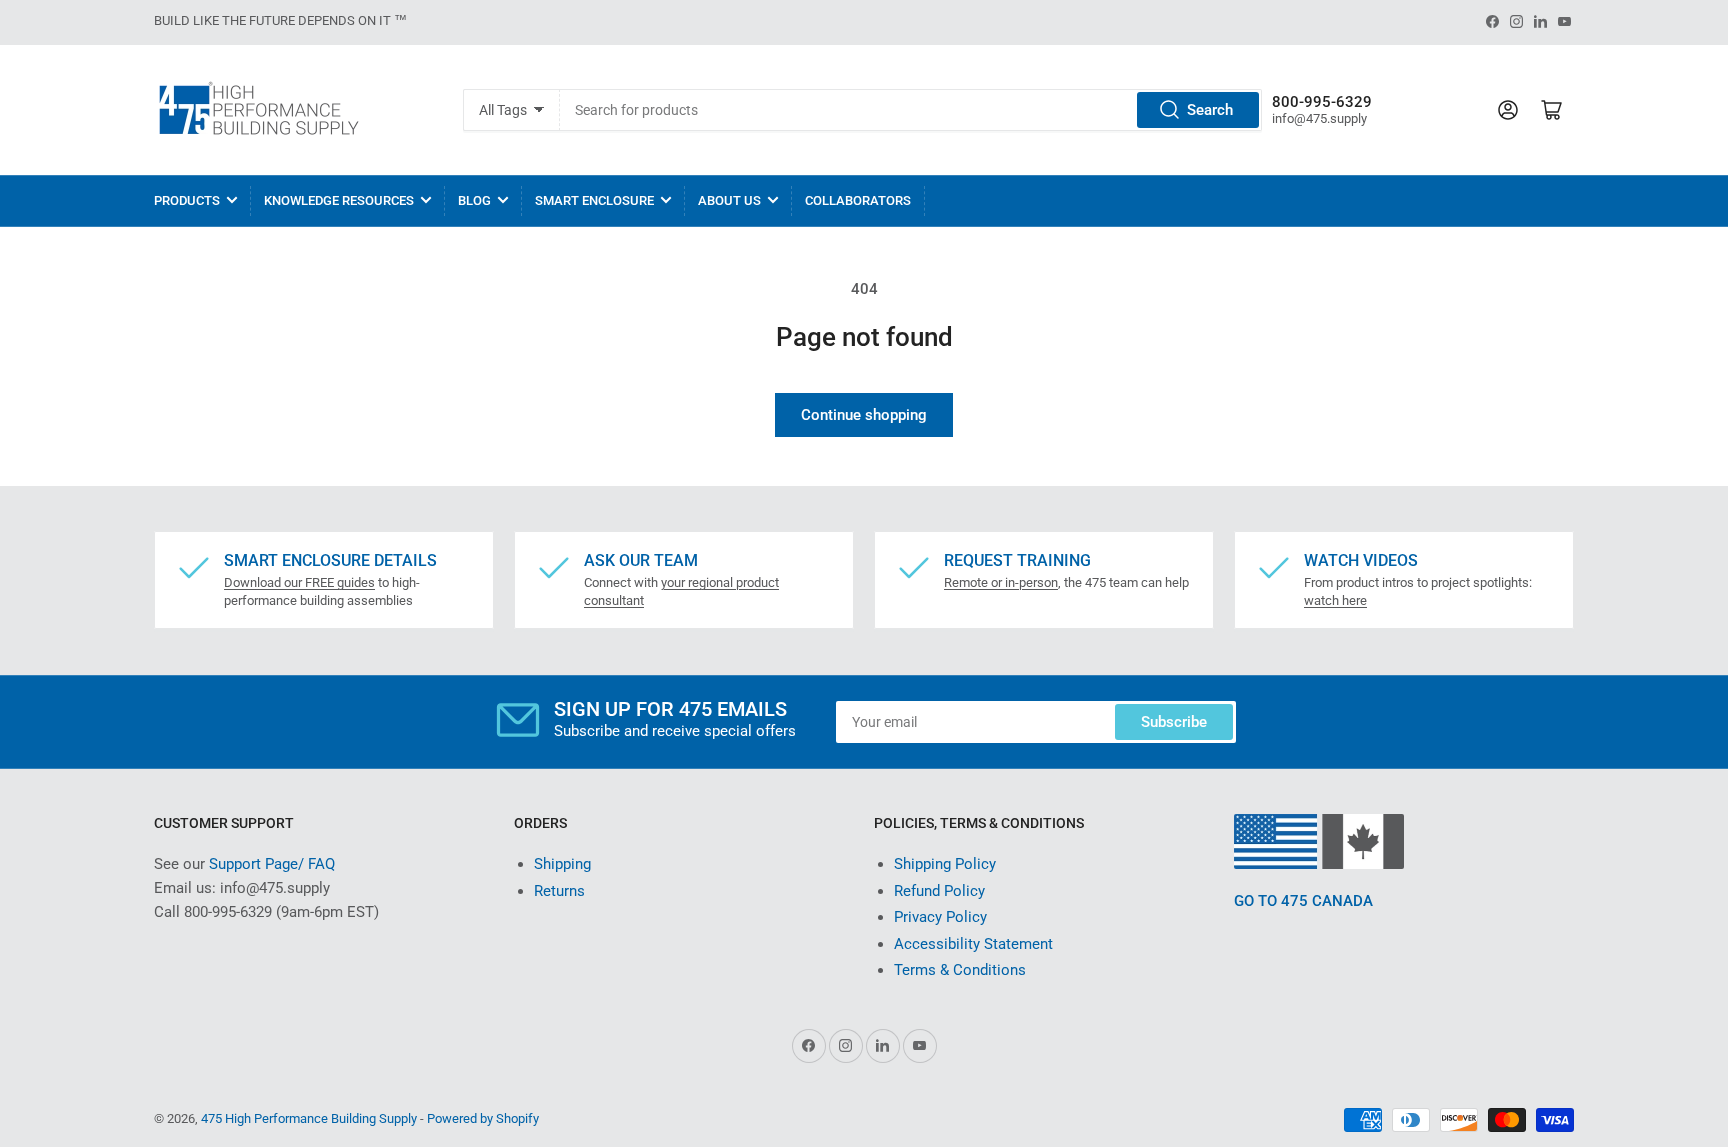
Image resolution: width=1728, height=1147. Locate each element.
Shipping (562, 864)
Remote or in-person (1001, 582)
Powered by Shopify (483, 1118)
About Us (729, 200)
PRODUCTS (187, 200)
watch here (1335, 600)
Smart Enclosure (594, 200)
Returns (559, 891)
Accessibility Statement (973, 944)
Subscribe (1174, 722)
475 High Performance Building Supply (309, 1118)
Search (1210, 110)
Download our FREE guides (299, 582)
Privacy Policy (940, 917)
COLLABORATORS (858, 200)
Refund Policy (939, 891)
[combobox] (910, 110)
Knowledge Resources (339, 200)
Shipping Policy (945, 864)
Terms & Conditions (960, 970)
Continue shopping (864, 415)
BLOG (474, 200)
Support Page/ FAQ (272, 864)
